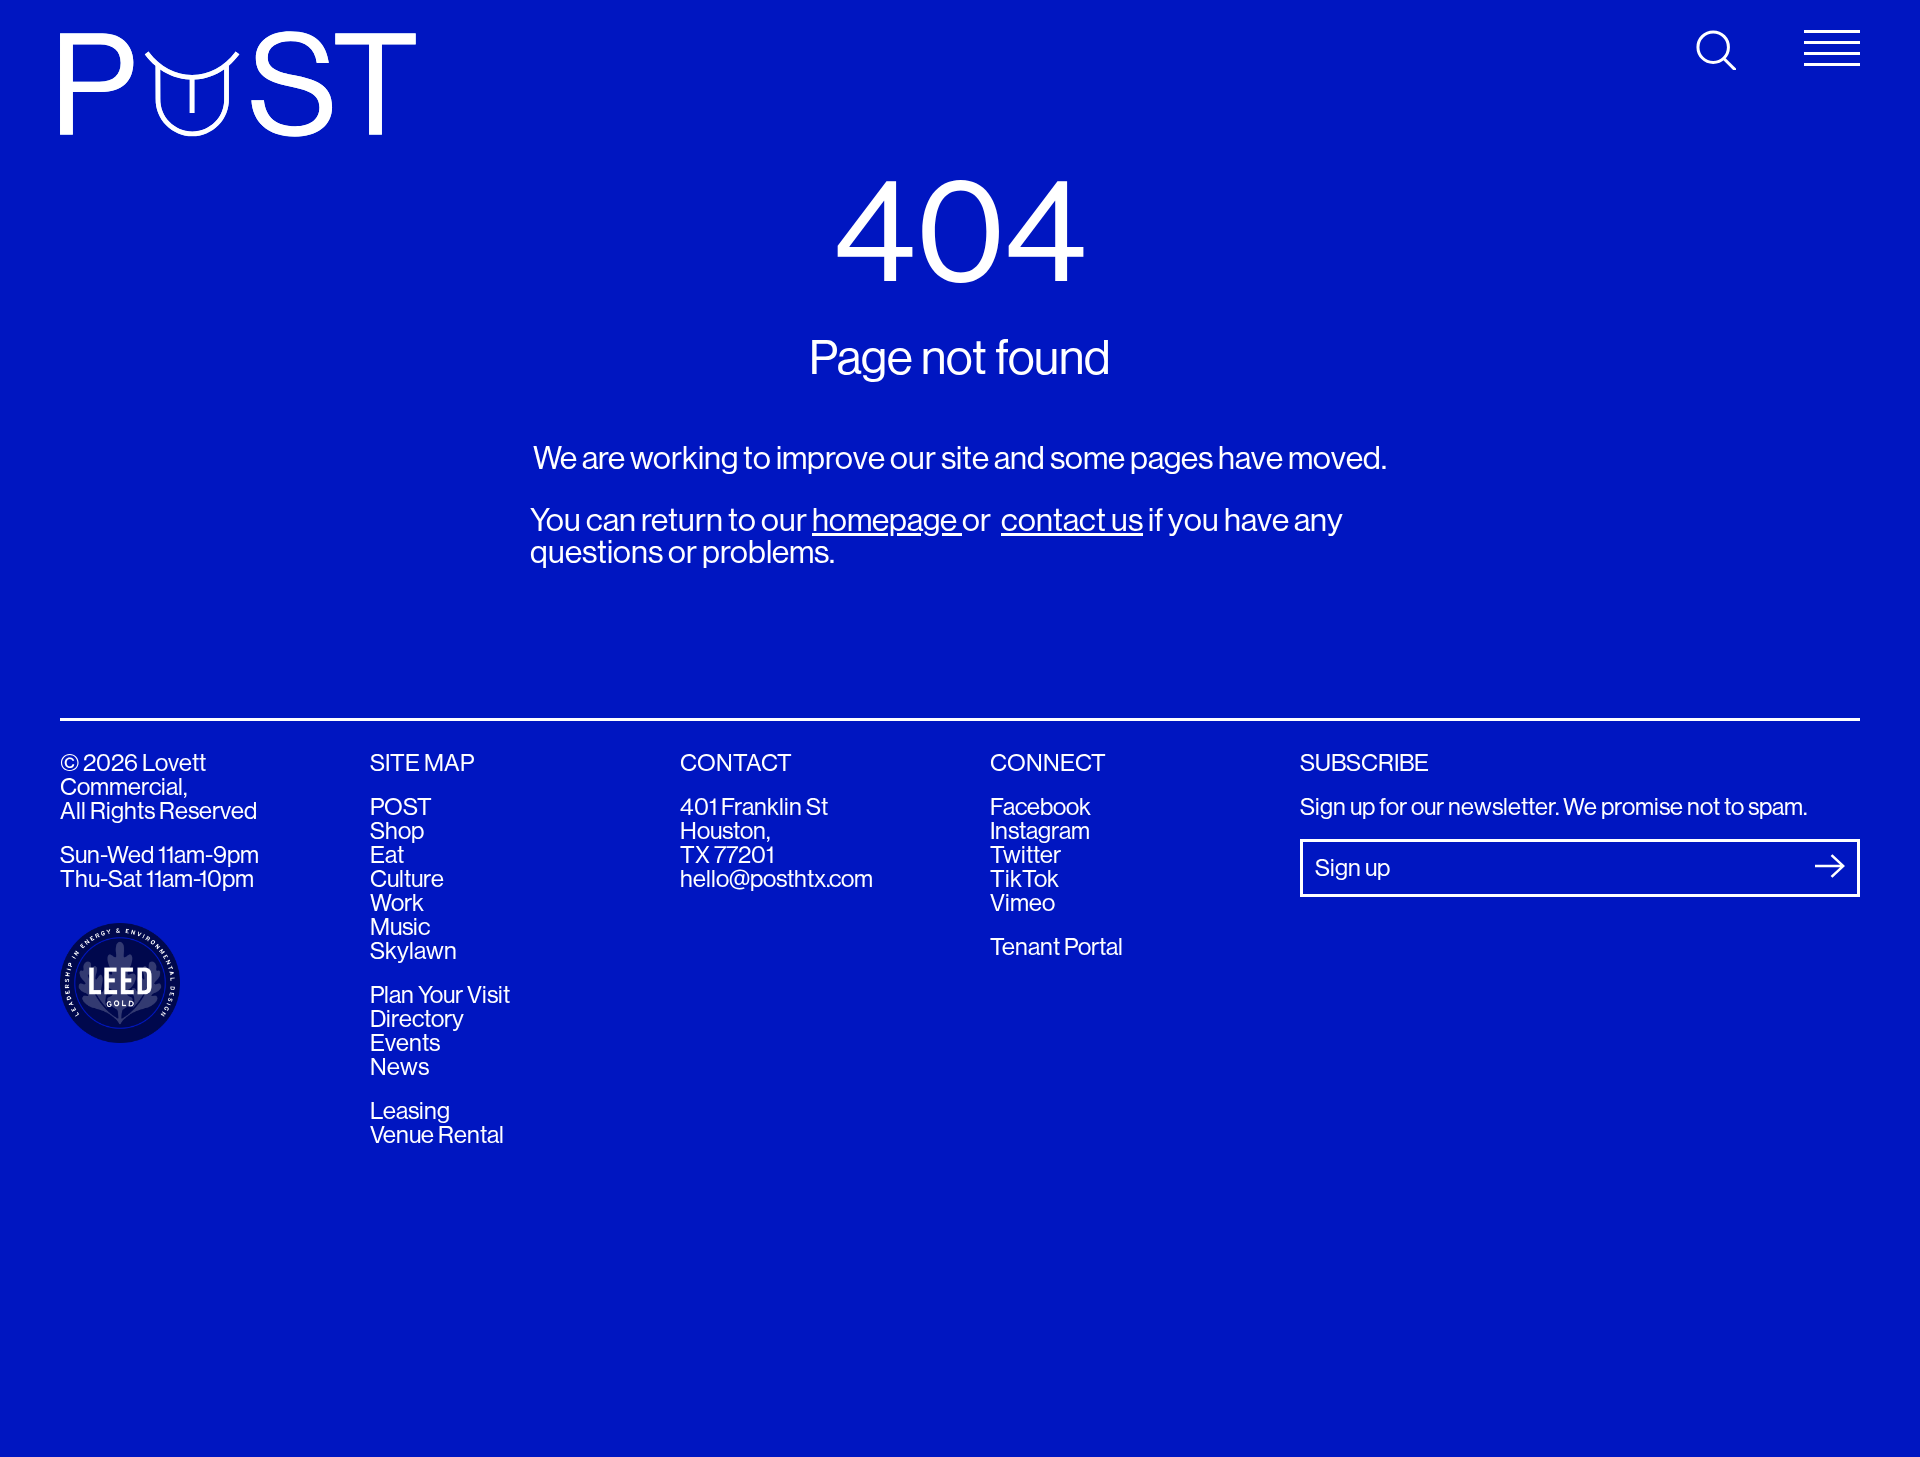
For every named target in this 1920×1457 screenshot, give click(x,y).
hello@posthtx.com (776, 878)
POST (401, 806)
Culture (407, 878)
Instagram (1040, 830)
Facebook (1040, 806)
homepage (887, 520)
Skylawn (413, 950)
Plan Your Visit (440, 994)
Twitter (1025, 854)
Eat (387, 854)
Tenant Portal (1056, 946)
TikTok (1024, 878)
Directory (417, 1018)
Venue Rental (437, 1134)
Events (405, 1042)
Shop (397, 830)
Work (397, 902)
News (399, 1066)
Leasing (410, 1110)
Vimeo (1022, 902)
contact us (1072, 520)
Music (400, 926)
